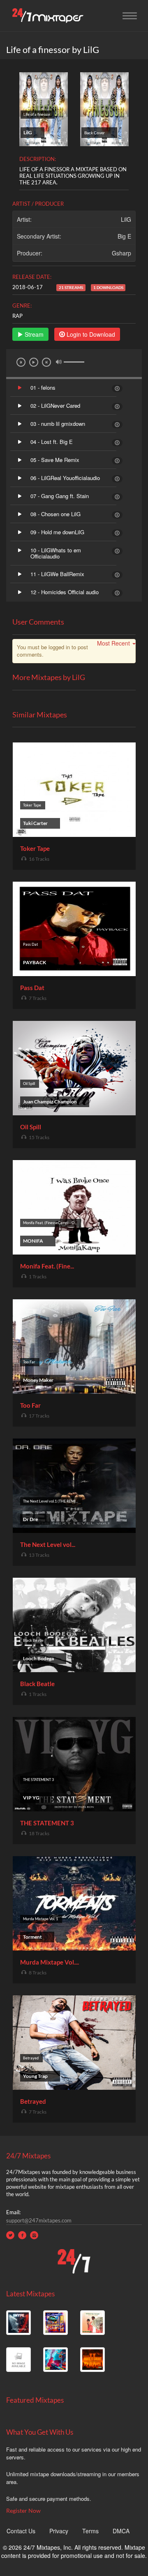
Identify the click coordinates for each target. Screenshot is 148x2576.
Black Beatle (37, 1684)
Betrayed (33, 2101)
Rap (17, 316)
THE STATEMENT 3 (47, 1823)
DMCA (121, 2531)
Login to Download (90, 334)
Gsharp (121, 253)
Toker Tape (35, 848)
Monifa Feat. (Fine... (47, 1266)
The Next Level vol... (48, 1544)
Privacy (59, 2531)
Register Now (23, 2511)
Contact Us (21, 2531)
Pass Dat (32, 988)
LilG (126, 219)
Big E (124, 236)
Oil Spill (31, 1127)
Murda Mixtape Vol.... (50, 1962)
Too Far (30, 1405)
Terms (90, 2531)
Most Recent (113, 643)
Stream (33, 334)
